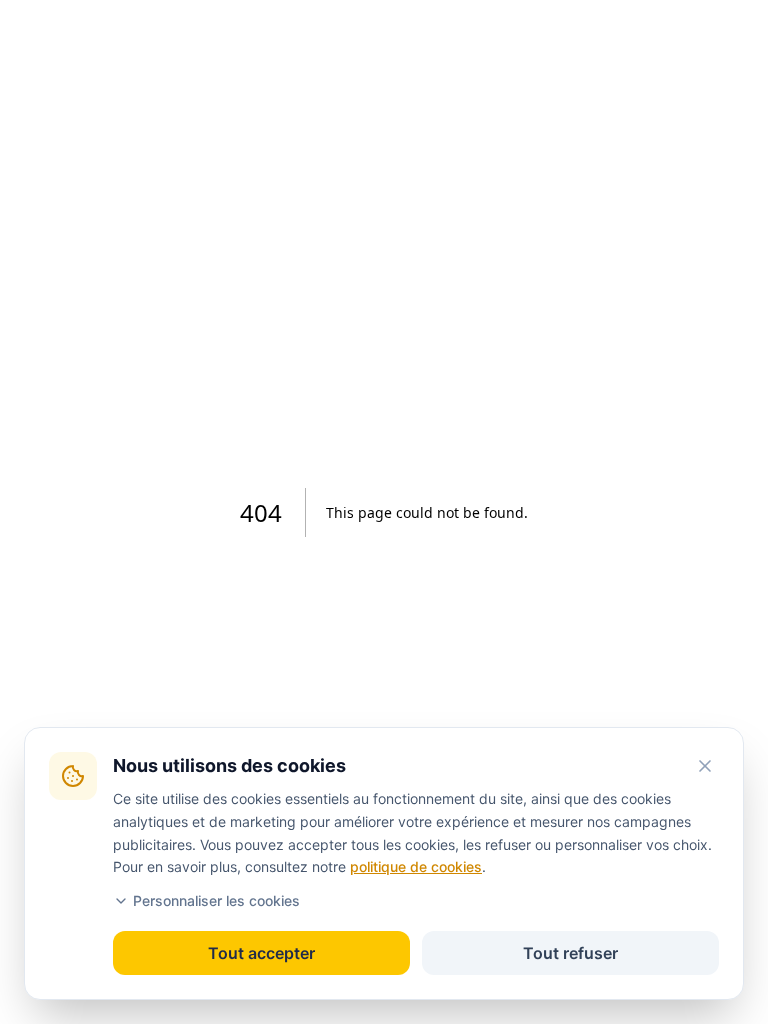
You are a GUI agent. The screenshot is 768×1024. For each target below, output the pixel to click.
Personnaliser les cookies (216, 900)
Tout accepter (261, 953)
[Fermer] (705, 766)
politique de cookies (416, 866)
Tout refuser (570, 953)
